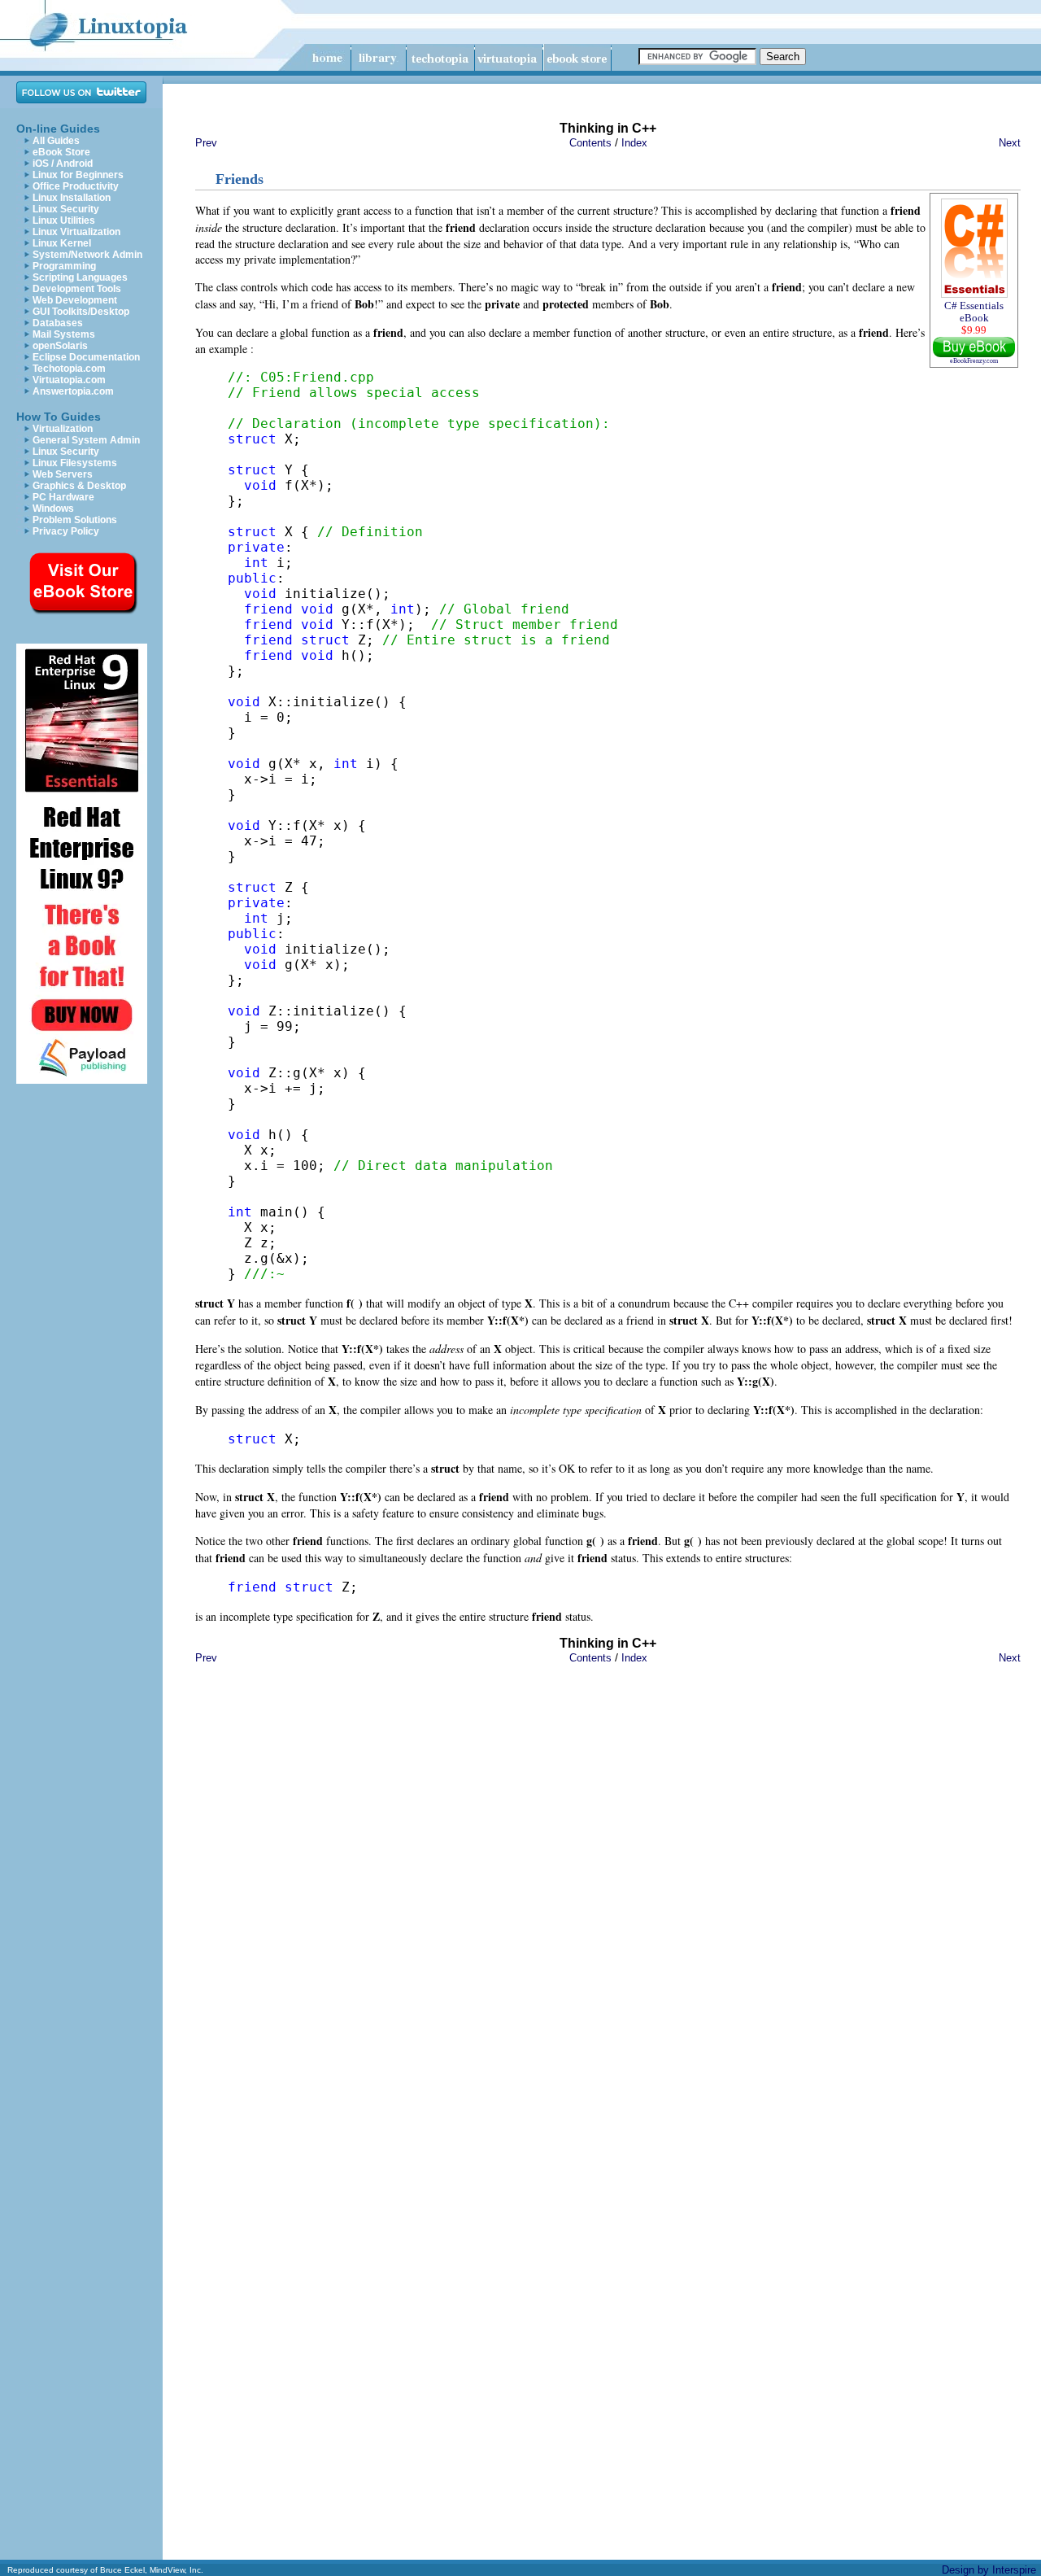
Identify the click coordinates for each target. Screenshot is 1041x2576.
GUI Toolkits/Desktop (81, 312)
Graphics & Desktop (79, 486)
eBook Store (61, 152)
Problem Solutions (75, 520)
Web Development (75, 300)
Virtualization (63, 429)
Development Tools (77, 289)
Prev (206, 143)
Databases (58, 323)
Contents (590, 143)
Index (634, 143)
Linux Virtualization (76, 232)
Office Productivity (76, 186)
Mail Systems (64, 334)
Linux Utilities (64, 220)
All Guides (56, 141)
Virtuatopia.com (69, 380)
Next (1010, 143)
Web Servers (63, 474)
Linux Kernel (62, 243)
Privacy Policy (66, 531)
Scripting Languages (80, 277)
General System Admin (86, 440)
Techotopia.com (69, 369)
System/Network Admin (87, 255)
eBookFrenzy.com (974, 361)
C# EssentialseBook (974, 312)
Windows (53, 509)
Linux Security (66, 209)
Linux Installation (72, 198)
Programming (64, 266)
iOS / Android (63, 164)
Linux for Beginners (78, 175)
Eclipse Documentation (86, 357)
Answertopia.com (73, 391)
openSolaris (60, 346)
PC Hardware (63, 497)
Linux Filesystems (75, 463)
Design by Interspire (989, 2570)
